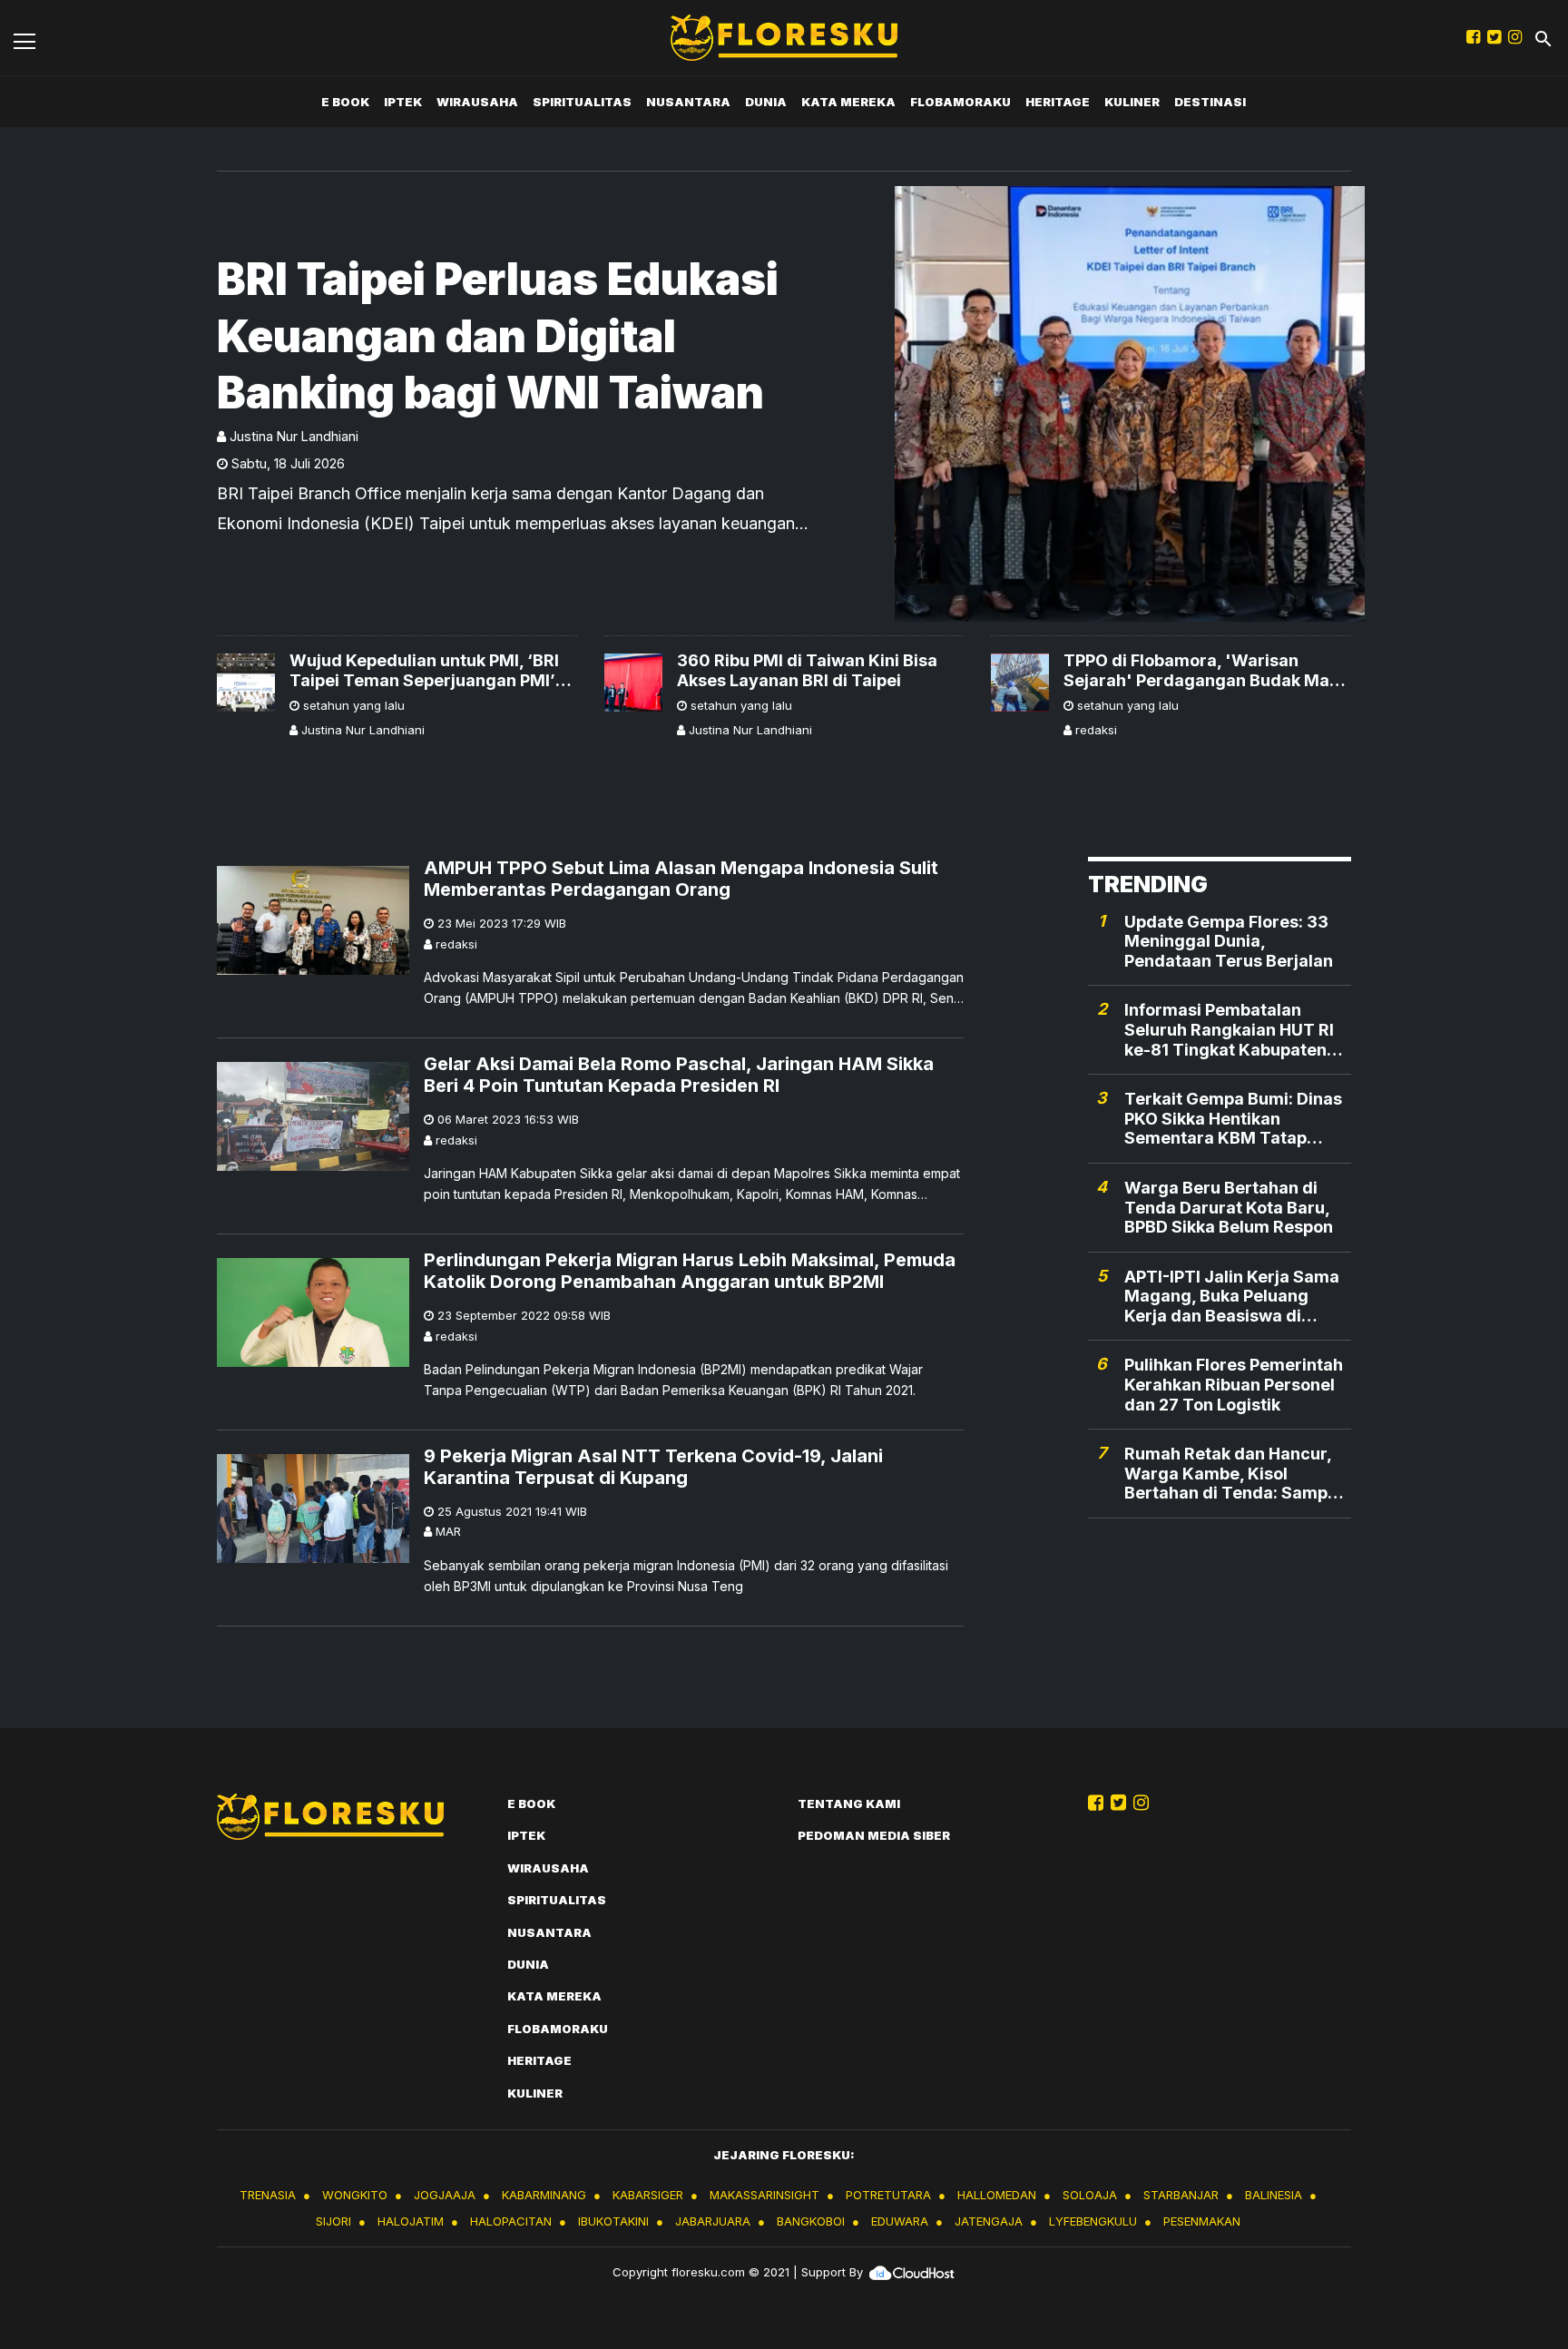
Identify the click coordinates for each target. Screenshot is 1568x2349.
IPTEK (403, 102)
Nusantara (688, 102)
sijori (333, 2221)
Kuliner (1132, 102)
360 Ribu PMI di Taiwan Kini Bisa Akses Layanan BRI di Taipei (807, 670)
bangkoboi (811, 2221)
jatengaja (989, 2221)
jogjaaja (445, 2195)
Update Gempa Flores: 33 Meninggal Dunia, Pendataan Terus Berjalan (1229, 941)
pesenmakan (1202, 2221)
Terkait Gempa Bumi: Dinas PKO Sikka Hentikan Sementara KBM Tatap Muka (1233, 1120)
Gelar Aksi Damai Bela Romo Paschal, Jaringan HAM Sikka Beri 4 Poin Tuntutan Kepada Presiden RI (679, 1075)
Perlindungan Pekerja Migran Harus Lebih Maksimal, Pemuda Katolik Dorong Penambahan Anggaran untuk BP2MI (690, 1271)
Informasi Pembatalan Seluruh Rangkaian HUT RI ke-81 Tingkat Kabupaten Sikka (1229, 1031)
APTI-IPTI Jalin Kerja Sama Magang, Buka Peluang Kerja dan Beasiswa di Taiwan (1232, 1297)
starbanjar (1181, 2195)
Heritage (1058, 102)
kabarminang (544, 2195)
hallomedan (997, 2195)
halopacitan (511, 2221)
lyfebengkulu (1093, 2221)
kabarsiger (648, 2195)
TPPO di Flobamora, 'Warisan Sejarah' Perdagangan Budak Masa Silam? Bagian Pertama (1206, 670)
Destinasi (1210, 102)
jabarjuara (713, 2221)
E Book (345, 102)
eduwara (900, 2221)
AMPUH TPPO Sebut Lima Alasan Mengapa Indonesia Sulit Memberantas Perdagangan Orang (681, 879)
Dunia (766, 102)
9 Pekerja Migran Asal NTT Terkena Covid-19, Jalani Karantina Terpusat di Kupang (653, 1467)
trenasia (268, 2195)
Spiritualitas (582, 102)
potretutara (888, 2195)
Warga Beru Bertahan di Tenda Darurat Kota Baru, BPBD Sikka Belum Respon (1229, 1208)
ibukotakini (613, 2221)
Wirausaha (477, 102)
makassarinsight (764, 2195)
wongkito (355, 2195)
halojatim (411, 2221)
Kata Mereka (848, 102)
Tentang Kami (849, 1804)
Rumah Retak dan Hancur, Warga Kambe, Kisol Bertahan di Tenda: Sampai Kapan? (1233, 1474)
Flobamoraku (960, 102)
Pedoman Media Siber (874, 1835)
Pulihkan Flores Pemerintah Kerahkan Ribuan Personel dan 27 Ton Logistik (1234, 1385)
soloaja (1090, 2195)
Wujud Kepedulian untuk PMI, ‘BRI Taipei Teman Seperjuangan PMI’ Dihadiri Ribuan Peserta (424, 670)
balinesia (1274, 2195)
